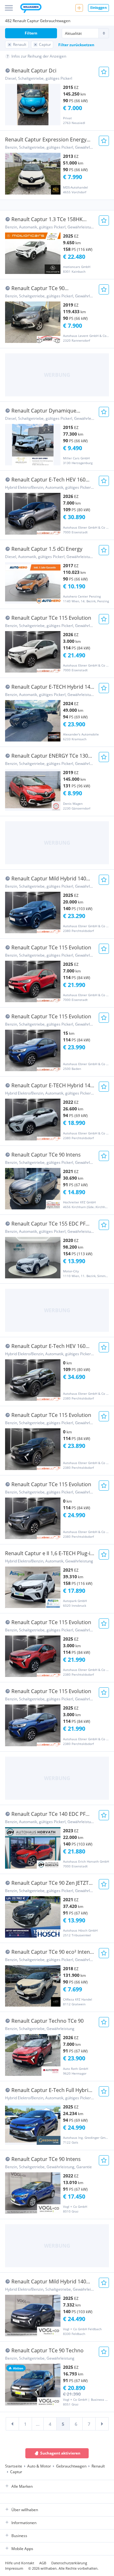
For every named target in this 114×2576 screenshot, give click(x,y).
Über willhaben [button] (25, 2510)
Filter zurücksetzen (76, 45)
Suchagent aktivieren (60, 2453)
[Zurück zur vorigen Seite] (12, 2424)
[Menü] (9, 8)
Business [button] (19, 2536)
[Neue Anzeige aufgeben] (79, 8)
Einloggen (98, 7)
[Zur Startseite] (31, 9)
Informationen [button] (24, 2523)
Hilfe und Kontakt (20, 2563)
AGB (43, 2563)
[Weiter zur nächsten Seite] (102, 2424)
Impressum (14, 2568)
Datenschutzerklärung (69, 2563)
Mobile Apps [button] (22, 2549)
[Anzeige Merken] (104, 72)
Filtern (31, 33)
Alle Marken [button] (22, 2486)
